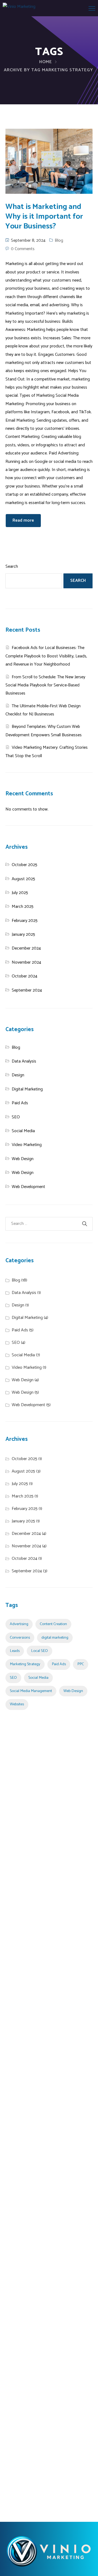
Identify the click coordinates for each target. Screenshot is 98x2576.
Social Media (23, 1131)
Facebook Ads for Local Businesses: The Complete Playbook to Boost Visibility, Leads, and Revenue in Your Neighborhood (46, 656)
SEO (16, 1117)
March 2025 (23, 907)
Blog (59, 241)
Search (12, 566)
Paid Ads (20, 1103)
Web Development (28, 1187)
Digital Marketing (27, 1089)
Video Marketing (27, 1145)
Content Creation (53, 1624)
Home (46, 62)
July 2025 (20, 893)
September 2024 (27, 990)
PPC (81, 1664)
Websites (17, 1704)
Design (18, 1075)
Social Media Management (31, 1691)
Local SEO (39, 1651)
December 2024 (26, 948)
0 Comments (23, 249)
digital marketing (55, 1638)
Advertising (19, 1624)
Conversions (20, 1638)
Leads (15, 1651)
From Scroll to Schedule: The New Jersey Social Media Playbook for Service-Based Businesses (45, 685)
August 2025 (23, 879)
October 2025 (24, 865)
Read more (23, 520)
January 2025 (23, 934)
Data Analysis (24, 1061)
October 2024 (24, 976)
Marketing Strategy (25, 1664)
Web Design (23, 1159)
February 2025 (25, 921)
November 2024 (26, 962)
